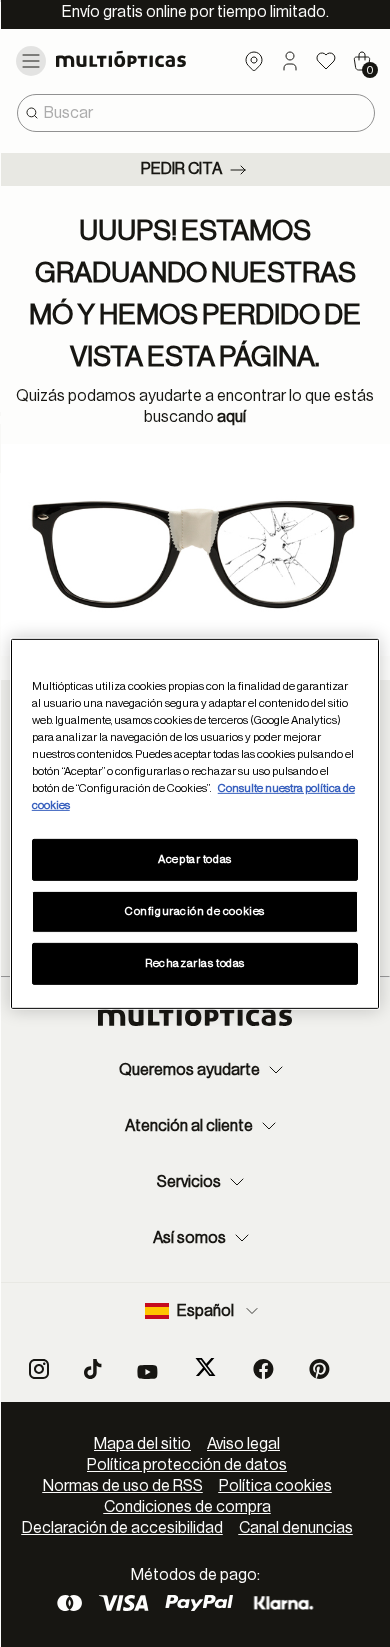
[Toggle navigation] (31, 61)
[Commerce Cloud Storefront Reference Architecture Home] (138, 59)
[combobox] (196, 113)
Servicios (189, 1182)
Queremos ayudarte (189, 1070)
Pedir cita (181, 169)
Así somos (189, 1238)
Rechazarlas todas (195, 963)
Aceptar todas (194, 859)
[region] (195, 823)
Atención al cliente (189, 1126)
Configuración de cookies (195, 911)
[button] (290, 61)
